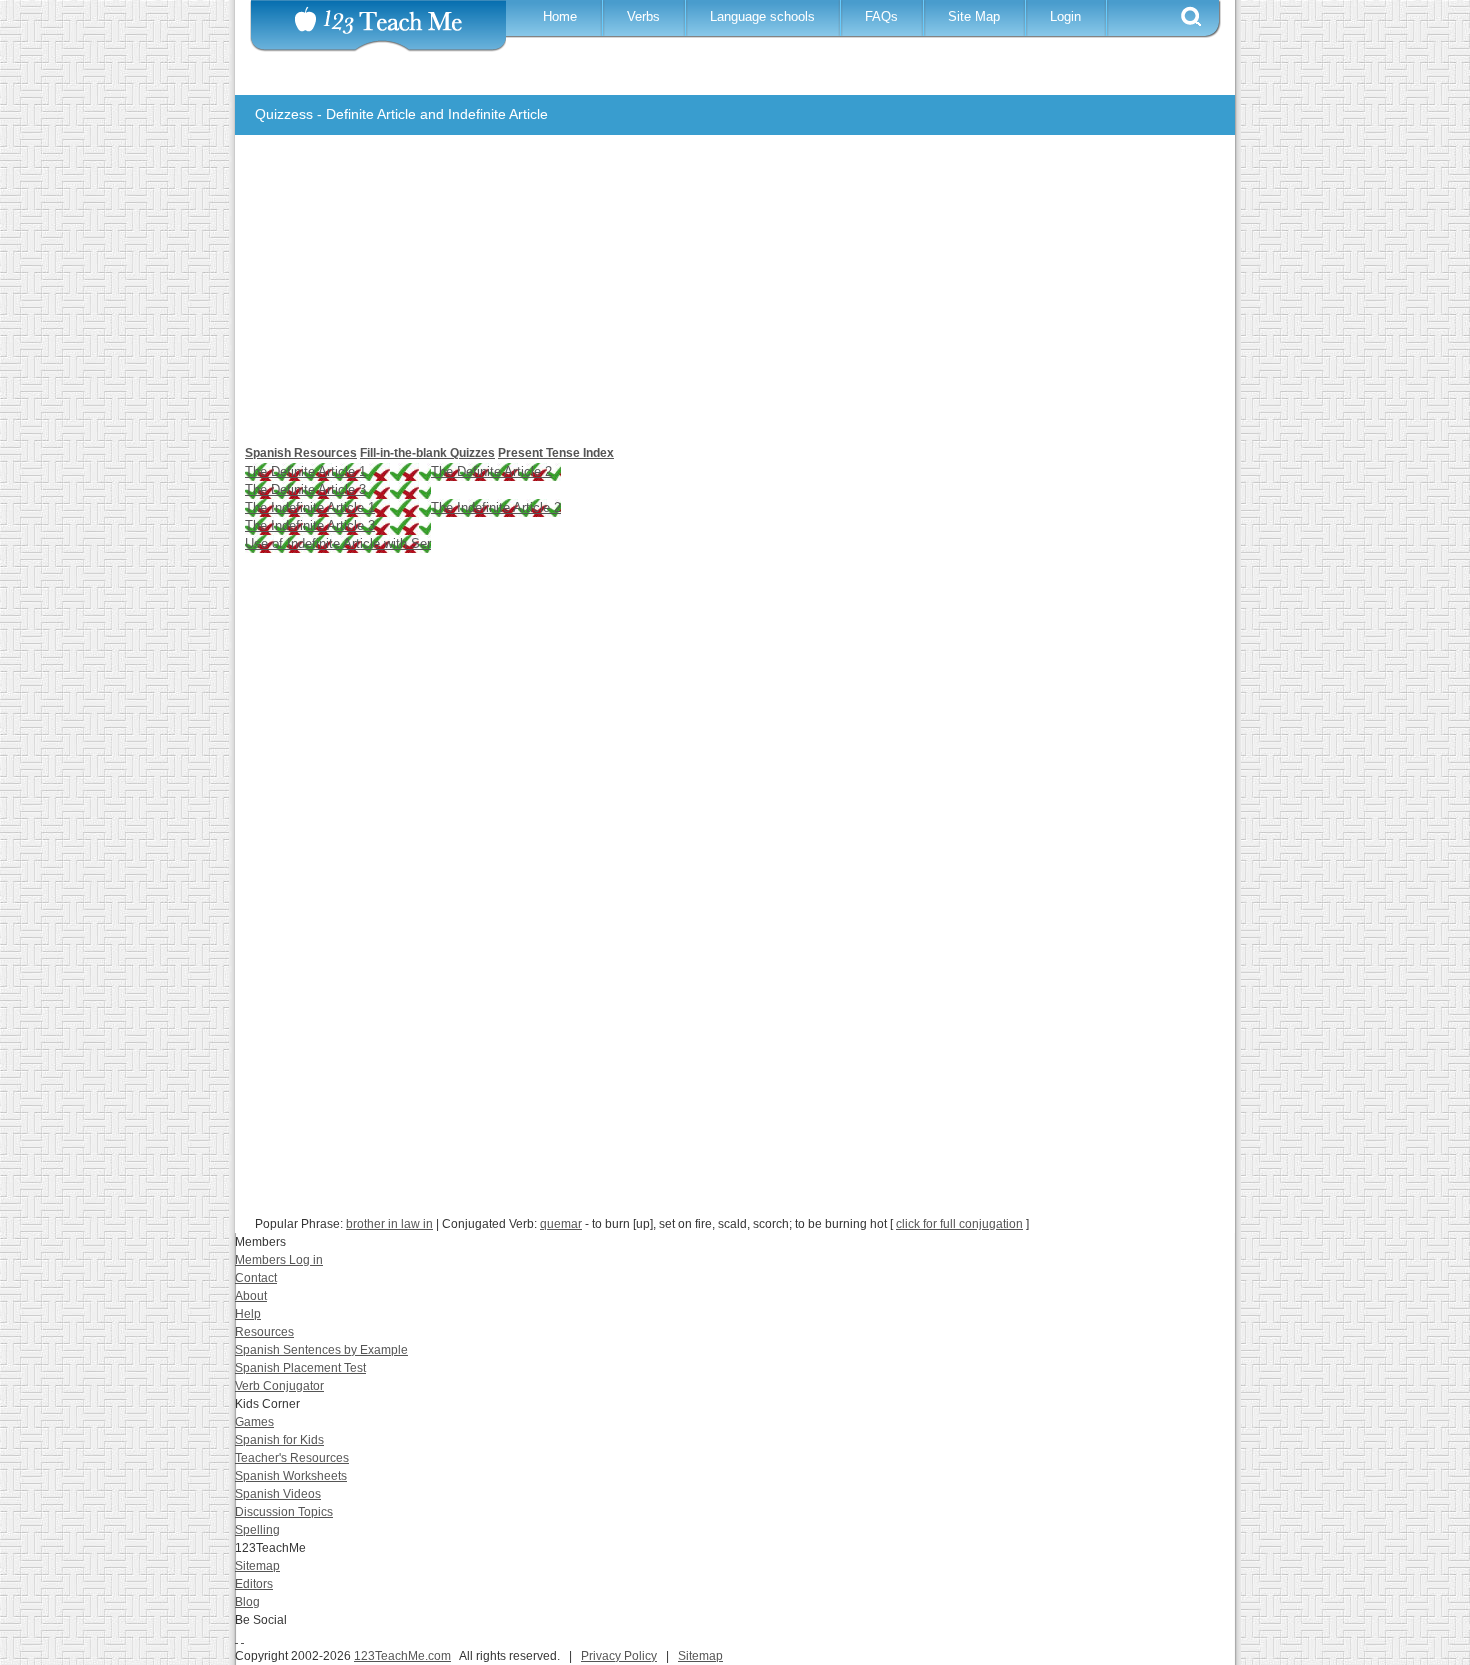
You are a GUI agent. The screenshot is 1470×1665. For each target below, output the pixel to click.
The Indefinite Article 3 (310, 525)
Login (1065, 16)
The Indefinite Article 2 (496, 507)
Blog (247, 1602)
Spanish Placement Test (300, 1368)
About (251, 1296)
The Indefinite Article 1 (310, 507)
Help (248, 1314)
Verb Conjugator (279, 1386)
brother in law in (389, 1224)
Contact (256, 1278)
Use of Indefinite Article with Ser (338, 543)
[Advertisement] (720, 300)
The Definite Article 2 (491, 471)
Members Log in (279, 1260)
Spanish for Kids (279, 1440)
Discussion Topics (284, 1512)
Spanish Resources (301, 453)
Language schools (762, 16)
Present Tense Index (556, 453)
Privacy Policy (619, 1656)
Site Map (974, 16)
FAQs (881, 16)
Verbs (643, 16)
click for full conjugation (959, 1224)
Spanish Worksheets (291, 1476)
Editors (254, 1584)
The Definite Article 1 (305, 471)
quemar (561, 1224)
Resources (264, 1332)
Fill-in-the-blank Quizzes (427, 453)
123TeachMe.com (402, 1656)
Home (560, 16)
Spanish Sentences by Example (321, 1350)
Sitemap (257, 1566)
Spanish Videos (278, 1494)
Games (254, 1422)
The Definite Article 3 (305, 489)
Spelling (257, 1530)
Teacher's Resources (292, 1458)
